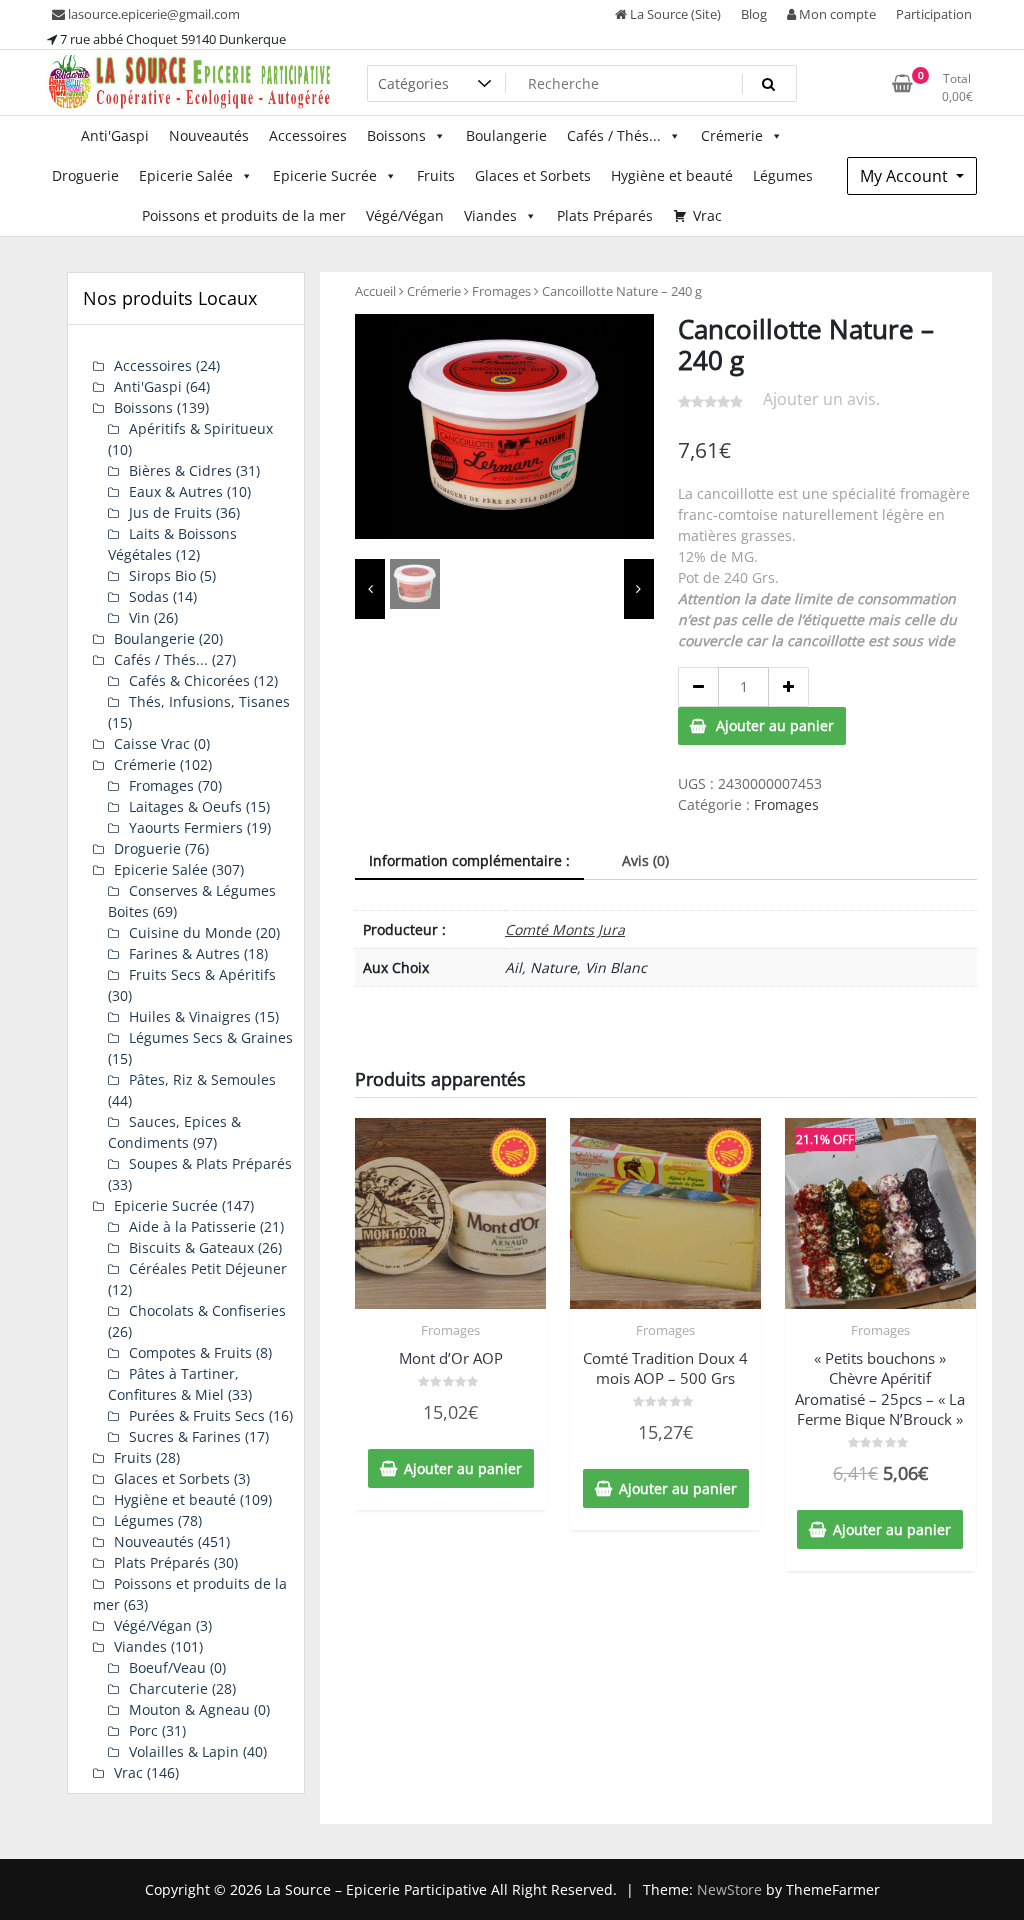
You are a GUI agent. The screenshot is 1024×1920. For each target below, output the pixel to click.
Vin (139, 617)
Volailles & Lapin (184, 1751)
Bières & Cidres (180, 470)
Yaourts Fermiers (186, 827)
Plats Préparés (605, 215)
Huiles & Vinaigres (190, 1016)
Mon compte (836, 14)
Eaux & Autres (176, 491)
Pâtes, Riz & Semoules (202, 1079)
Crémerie (732, 135)
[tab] (469, 861)
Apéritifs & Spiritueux (201, 428)
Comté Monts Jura (565, 929)
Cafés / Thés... (614, 135)
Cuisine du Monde (190, 932)
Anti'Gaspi (115, 135)
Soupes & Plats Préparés (210, 1163)
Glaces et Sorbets (533, 175)
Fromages (501, 291)
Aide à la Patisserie (192, 1226)
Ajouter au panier (775, 725)
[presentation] (370, 589)
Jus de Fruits (170, 512)
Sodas (149, 596)
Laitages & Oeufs (185, 806)
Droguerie (85, 175)
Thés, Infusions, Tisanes (209, 701)
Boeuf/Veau (167, 1667)
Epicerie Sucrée (325, 175)
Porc (143, 1730)
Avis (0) (645, 860)
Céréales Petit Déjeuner (208, 1268)
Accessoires (308, 135)
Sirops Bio (162, 575)
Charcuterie (168, 1688)
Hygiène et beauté (672, 175)
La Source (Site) (674, 14)
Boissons (396, 135)
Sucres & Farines (185, 1436)
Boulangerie (506, 135)
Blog (754, 14)
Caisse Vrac (152, 743)
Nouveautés (209, 135)
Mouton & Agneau (189, 1709)
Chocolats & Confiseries (207, 1310)
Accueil (375, 291)
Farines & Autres (184, 953)
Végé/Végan (405, 215)
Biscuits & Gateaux (191, 1247)
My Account (906, 176)
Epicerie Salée (186, 175)
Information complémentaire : (469, 860)
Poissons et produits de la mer (244, 215)
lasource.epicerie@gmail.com (152, 14)
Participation (934, 14)
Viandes (490, 215)
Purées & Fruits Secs (197, 1415)
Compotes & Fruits (190, 1352)
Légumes (783, 175)
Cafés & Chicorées (189, 680)
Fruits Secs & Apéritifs (202, 974)
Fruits (436, 175)
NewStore (729, 1889)
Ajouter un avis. (821, 399)
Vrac (707, 215)
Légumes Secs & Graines (211, 1037)
